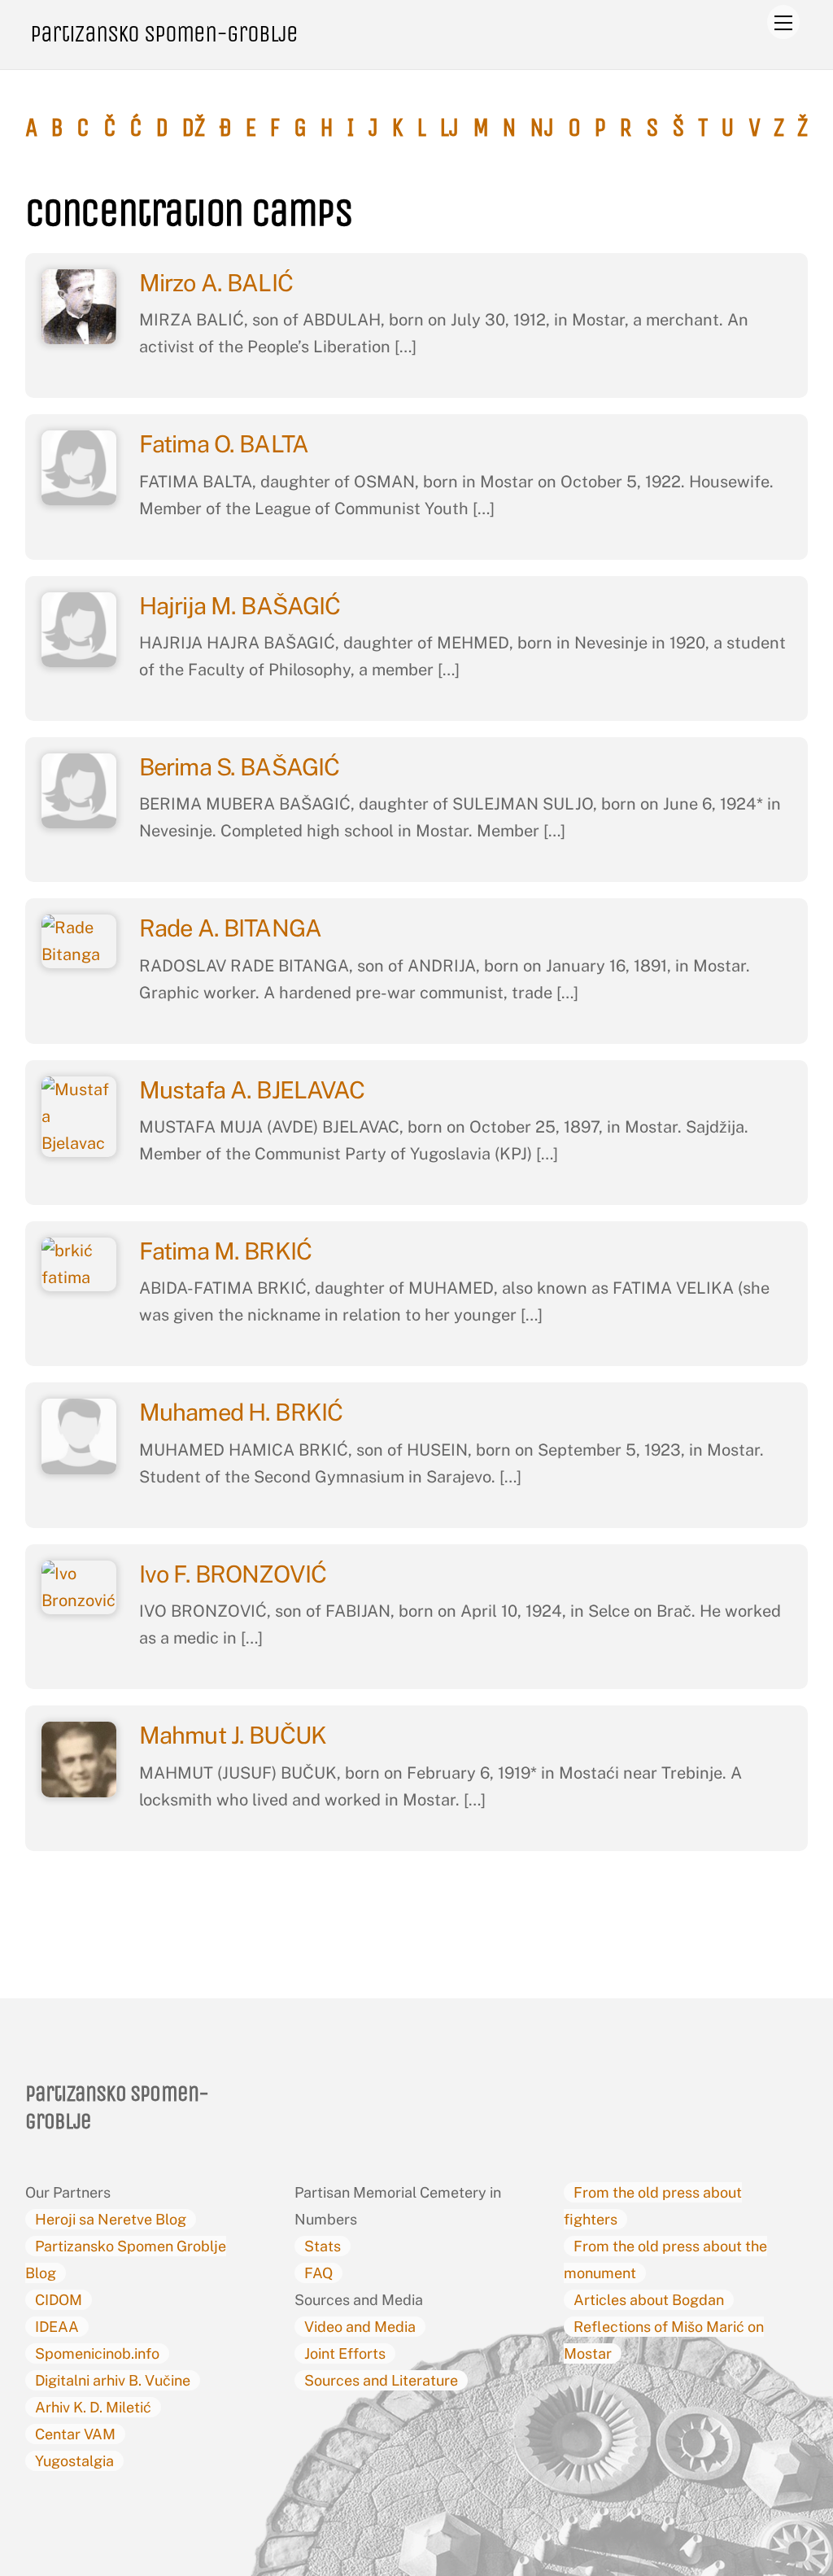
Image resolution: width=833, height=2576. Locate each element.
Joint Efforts (345, 2353)
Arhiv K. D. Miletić (93, 2407)
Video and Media (360, 2327)
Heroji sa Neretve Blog (111, 2219)
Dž (193, 128)
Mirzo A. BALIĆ (218, 283)
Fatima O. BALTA (226, 444)
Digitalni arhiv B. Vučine (113, 2380)
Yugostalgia (74, 2461)
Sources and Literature (381, 2380)
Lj (449, 128)
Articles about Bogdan (649, 2300)
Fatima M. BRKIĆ (228, 1251)
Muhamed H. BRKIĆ (241, 1412)
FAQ (318, 2273)
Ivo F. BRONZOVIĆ (235, 1574)
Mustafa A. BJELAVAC (255, 1090)
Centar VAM (75, 2434)
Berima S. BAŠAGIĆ (242, 767)
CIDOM (59, 2300)
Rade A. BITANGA (233, 928)
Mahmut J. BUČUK (235, 1735)
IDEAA (57, 2327)
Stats (323, 2246)
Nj (542, 128)
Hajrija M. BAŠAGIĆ (242, 606)
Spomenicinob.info (97, 2353)
